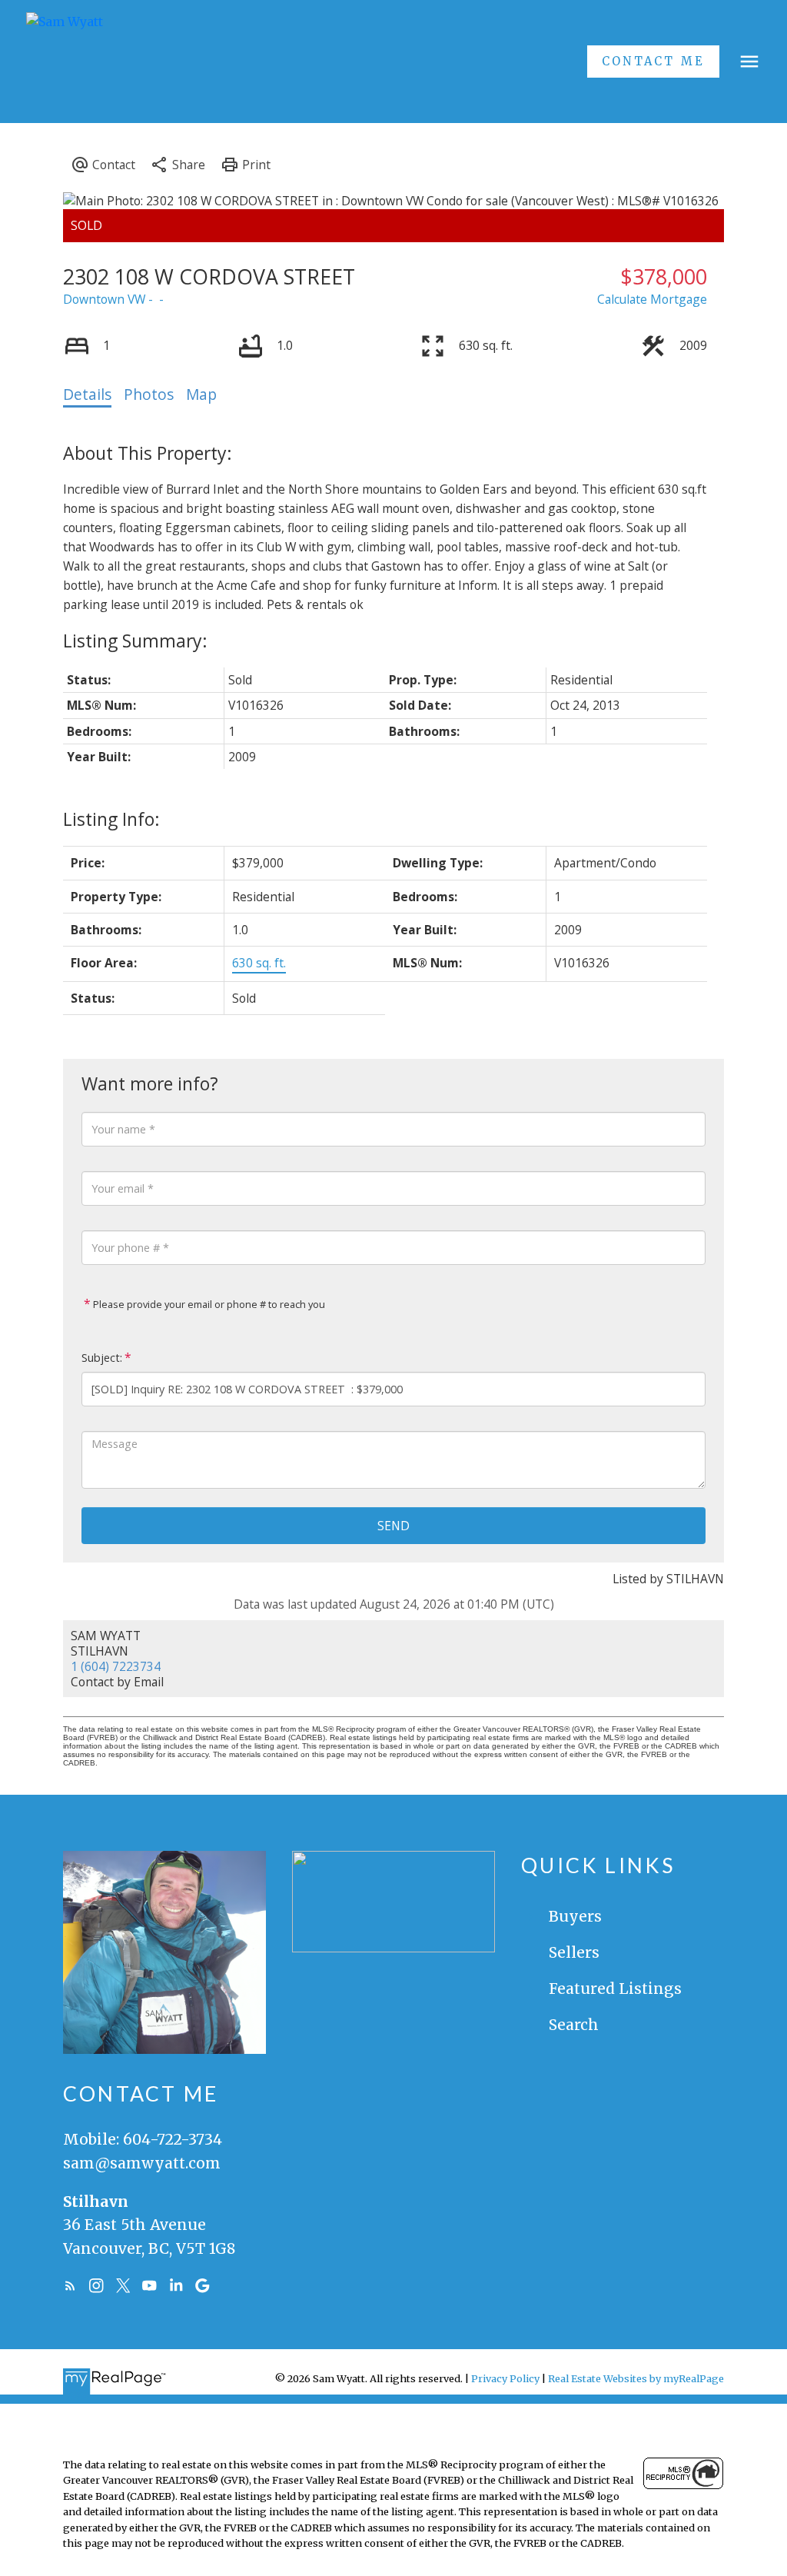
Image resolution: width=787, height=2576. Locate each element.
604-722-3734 (173, 2139)
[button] (653, 62)
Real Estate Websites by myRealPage (636, 2378)
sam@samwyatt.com (142, 2163)
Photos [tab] (149, 394)
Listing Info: (111, 819)
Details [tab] (87, 394)
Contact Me (653, 62)
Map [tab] (201, 394)
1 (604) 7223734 (116, 1666)
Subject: (102, 1358)
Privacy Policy (505, 2378)
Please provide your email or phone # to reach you (208, 1304)
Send (393, 1526)
